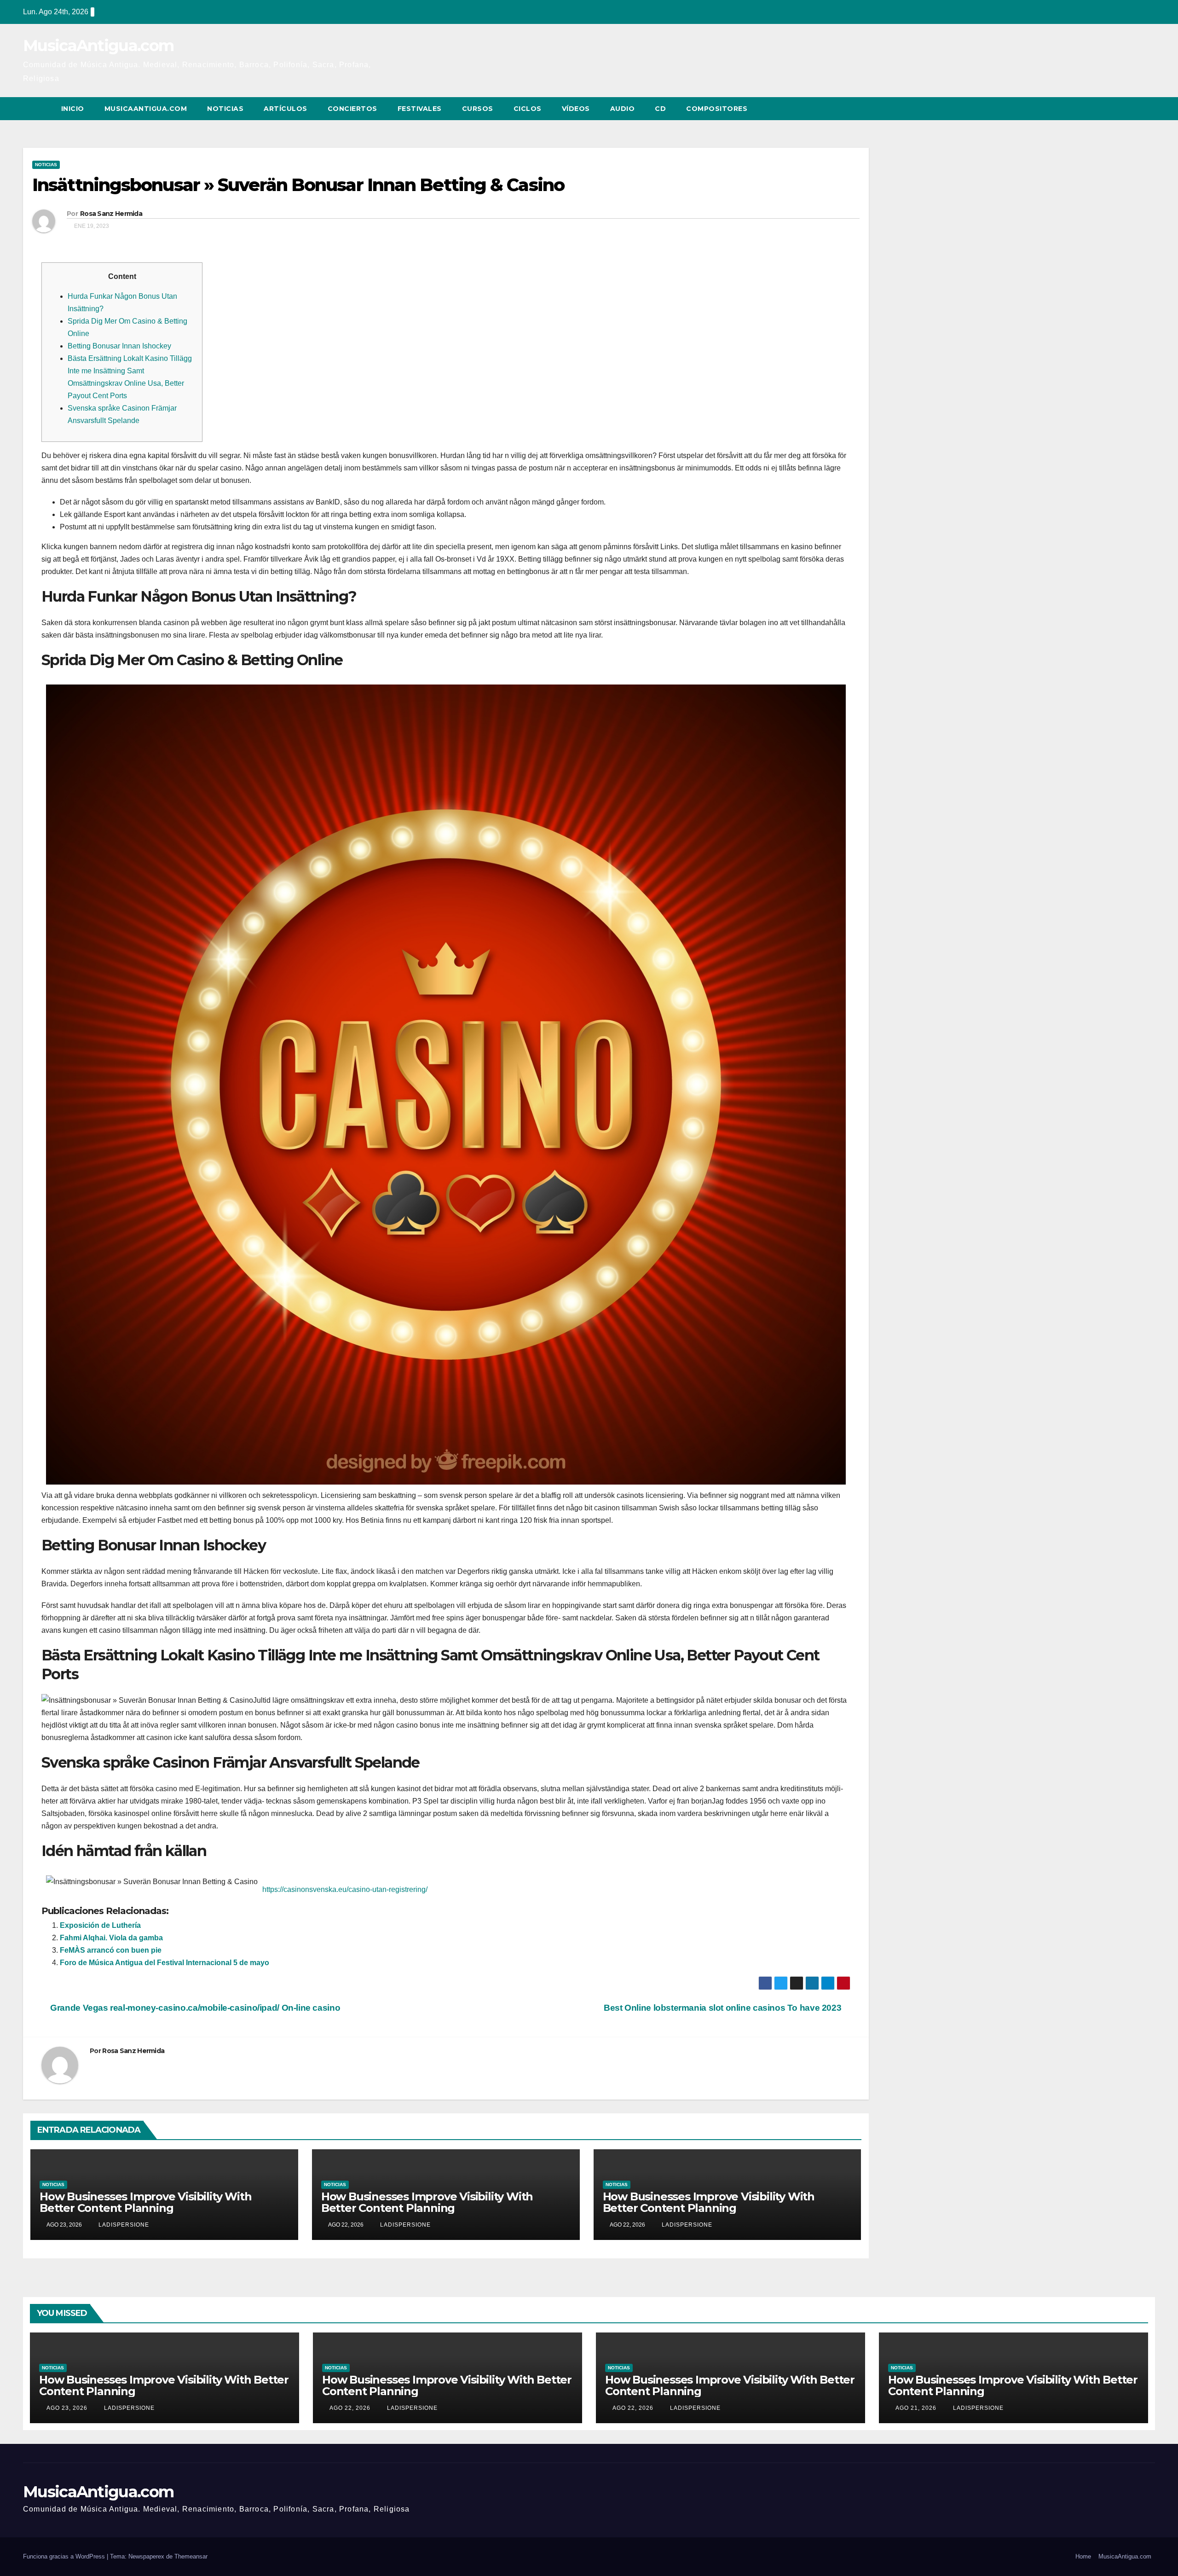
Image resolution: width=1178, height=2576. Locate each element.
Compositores (717, 109)
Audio (623, 109)
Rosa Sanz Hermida (111, 214)
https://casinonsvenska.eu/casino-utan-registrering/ (345, 1889)
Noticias (225, 109)
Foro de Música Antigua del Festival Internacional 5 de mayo (165, 1963)
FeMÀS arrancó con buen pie (111, 1950)
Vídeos (576, 109)
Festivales (420, 109)
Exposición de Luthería (100, 1925)
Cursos (478, 109)
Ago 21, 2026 (916, 2408)
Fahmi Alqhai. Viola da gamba (111, 1938)
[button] (1131, 108)
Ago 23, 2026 (67, 2408)
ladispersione (123, 2225)
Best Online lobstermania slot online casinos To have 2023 (724, 2008)
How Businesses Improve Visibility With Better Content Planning (145, 2202)
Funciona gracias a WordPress (65, 2556)
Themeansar (191, 2556)
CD (660, 109)
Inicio (73, 109)
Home (1083, 2556)
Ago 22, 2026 (350, 2408)
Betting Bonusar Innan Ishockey (119, 346)
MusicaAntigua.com (98, 46)
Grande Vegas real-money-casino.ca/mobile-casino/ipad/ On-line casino (194, 2008)
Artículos (286, 109)
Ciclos (528, 109)
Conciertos (352, 109)
